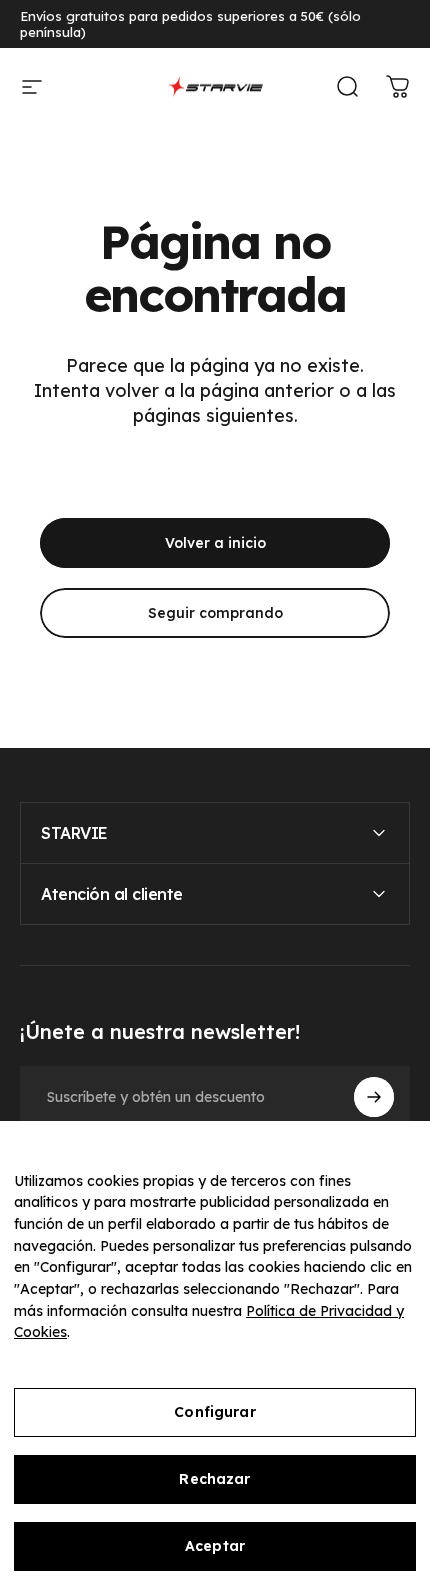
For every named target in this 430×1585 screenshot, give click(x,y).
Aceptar (215, 1546)
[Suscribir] (374, 1097)
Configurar (214, 1412)
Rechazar (214, 1479)
